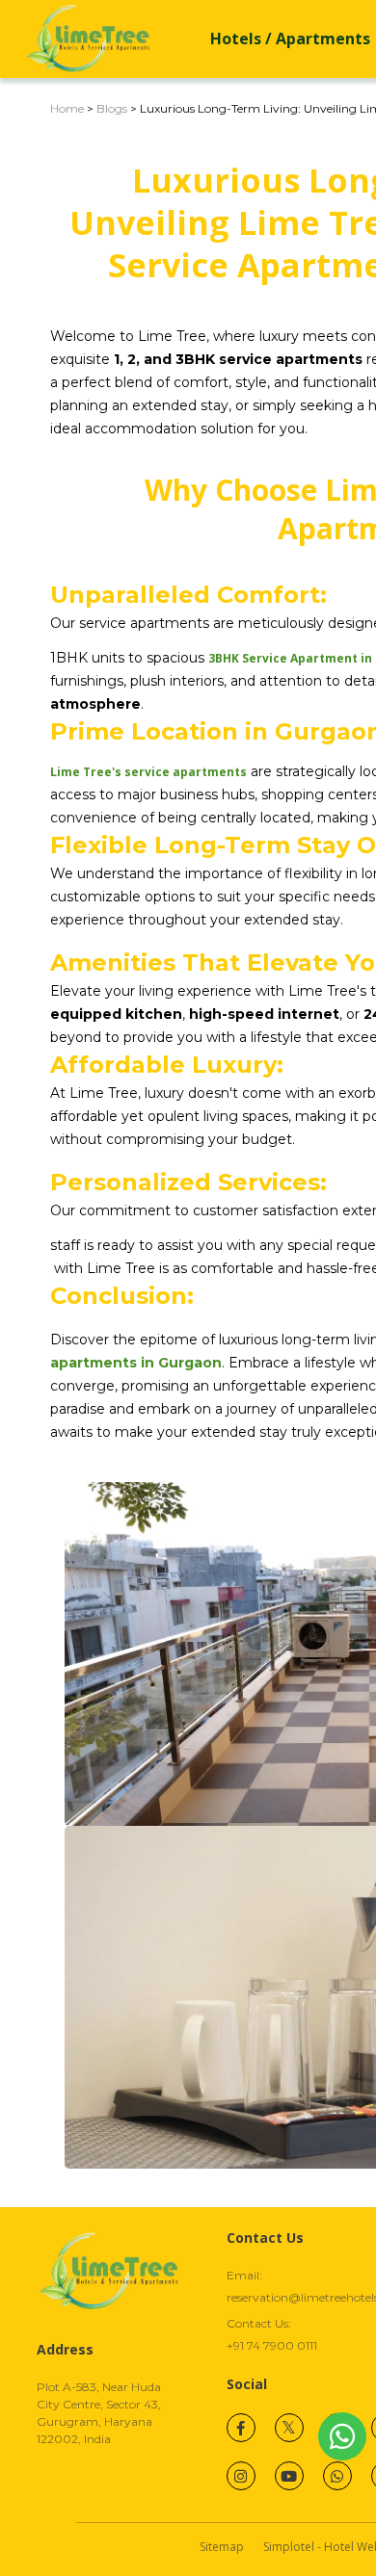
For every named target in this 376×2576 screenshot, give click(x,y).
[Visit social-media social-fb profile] (241, 2428)
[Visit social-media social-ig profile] (241, 2476)
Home (67, 108)
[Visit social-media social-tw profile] (289, 2428)
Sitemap (222, 2547)
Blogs (112, 108)
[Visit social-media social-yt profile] (289, 2476)
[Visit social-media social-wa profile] (337, 2476)
